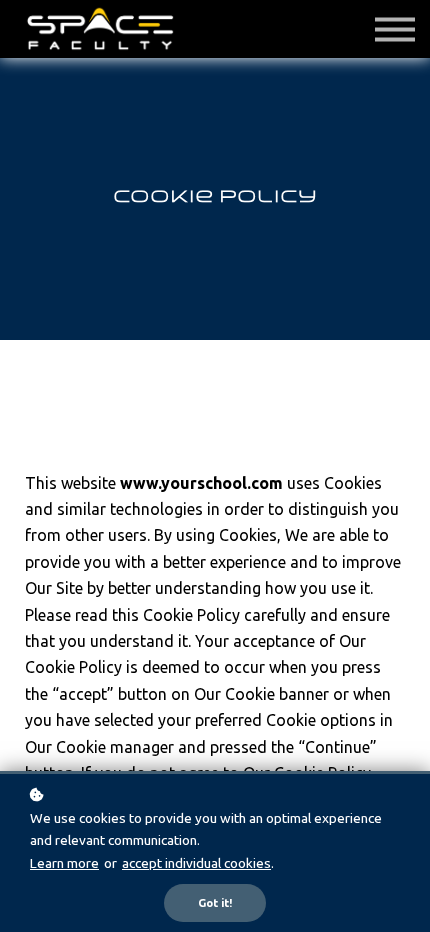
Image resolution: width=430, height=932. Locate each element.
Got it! (215, 903)
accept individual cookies (196, 863)
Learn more (64, 863)
